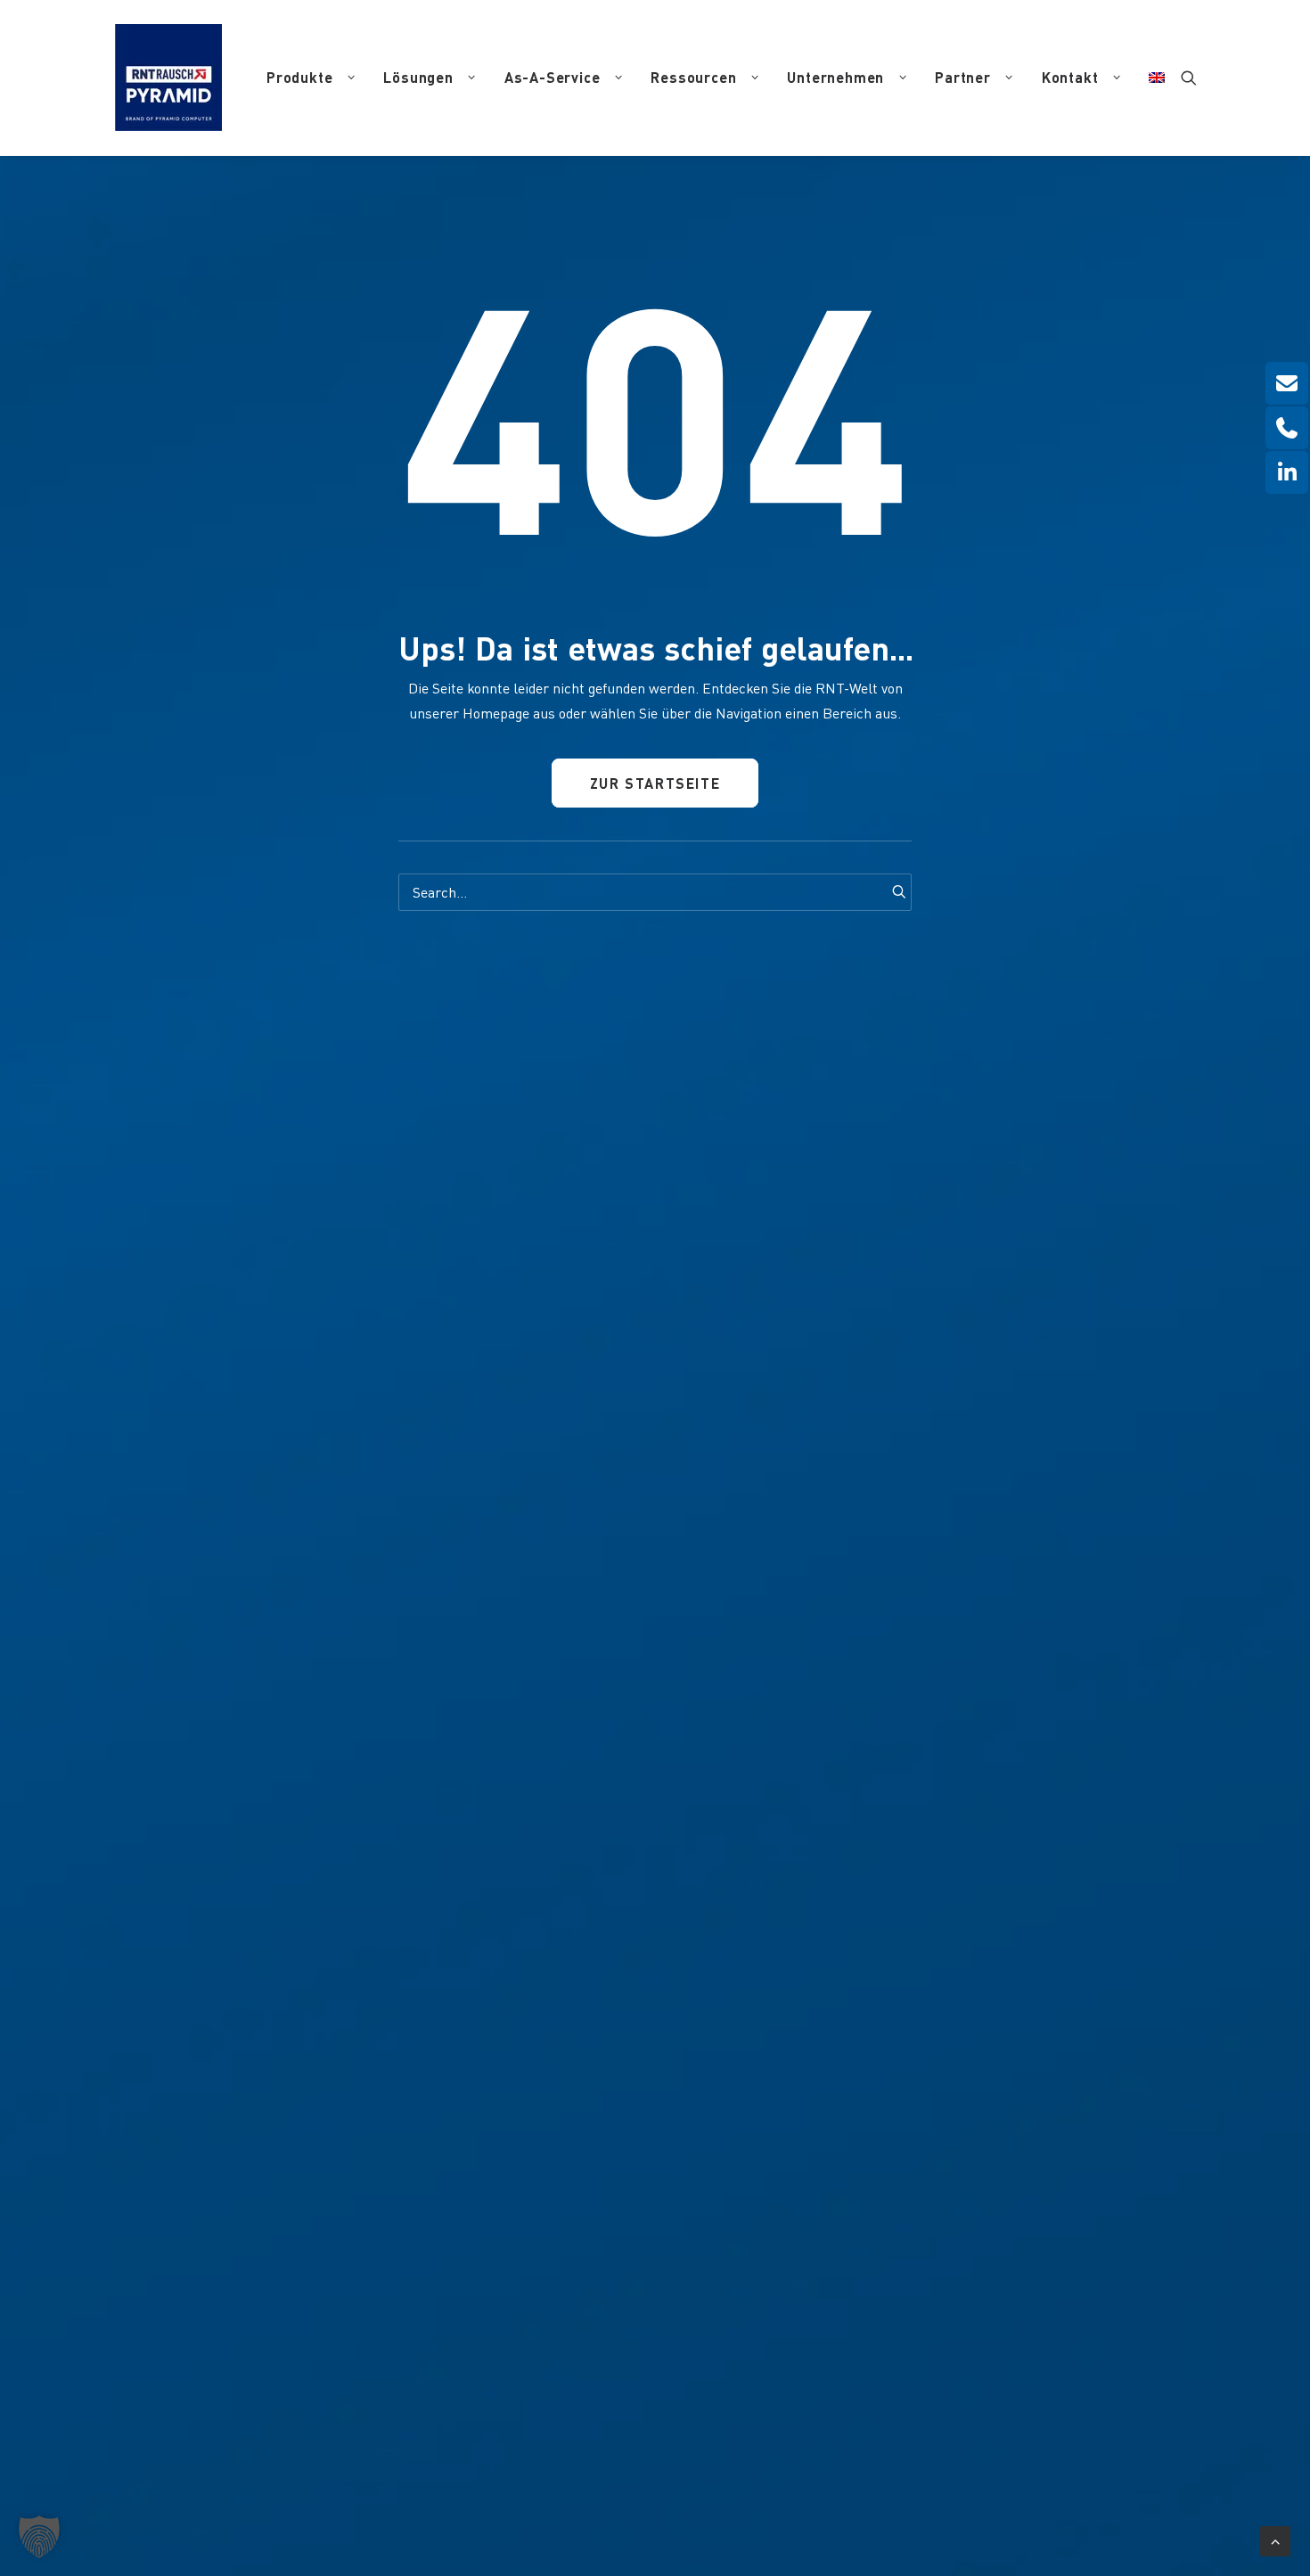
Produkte (299, 77)
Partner (963, 77)
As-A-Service (553, 77)
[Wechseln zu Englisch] (1150, 78)
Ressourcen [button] (693, 77)
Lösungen (418, 77)
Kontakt (1070, 77)
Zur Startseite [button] (655, 783)
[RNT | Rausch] (168, 78)
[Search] (655, 892)
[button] (1189, 78)
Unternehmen (835, 77)
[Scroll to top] (1275, 2538)
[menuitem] (311, 78)
